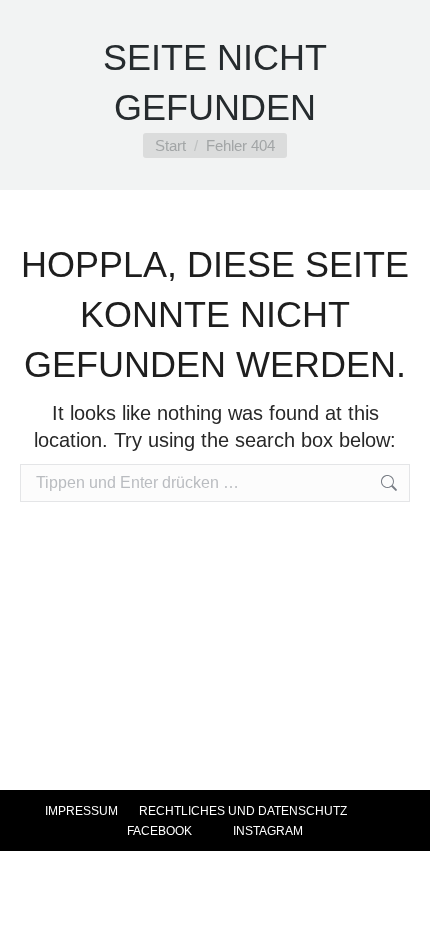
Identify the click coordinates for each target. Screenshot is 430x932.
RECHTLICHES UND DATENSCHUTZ (243, 811)
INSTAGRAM (266, 831)
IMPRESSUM (81, 811)
